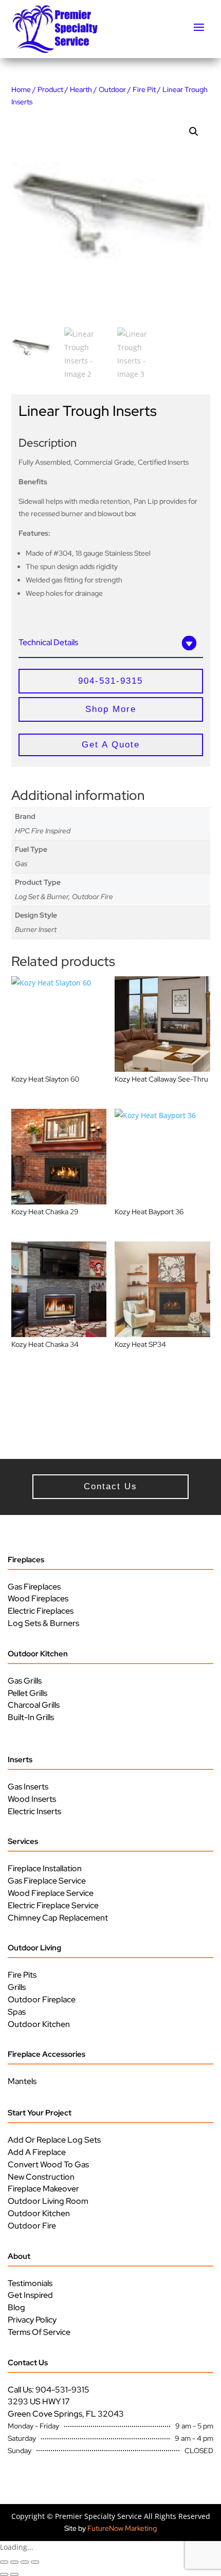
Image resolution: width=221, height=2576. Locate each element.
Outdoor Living (34, 1948)
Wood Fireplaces (38, 1598)
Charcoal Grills (34, 1705)
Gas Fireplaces (34, 1587)
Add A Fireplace (37, 2152)
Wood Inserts (32, 1799)
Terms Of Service (39, 2332)
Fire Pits (22, 1975)
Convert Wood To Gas (48, 2164)
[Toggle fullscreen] (14, 2562)
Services (23, 1841)
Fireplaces (26, 1560)
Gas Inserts (28, 1787)
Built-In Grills (31, 1717)
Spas (17, 2012)
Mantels (22, 2081)
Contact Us (28, 2363)
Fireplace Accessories (47, 2054)
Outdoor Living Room (48, 2201)
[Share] (25, 2562)
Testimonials (30, 2283)
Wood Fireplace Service (51, 1893)
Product (50, 89)
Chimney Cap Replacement (58, 1918)
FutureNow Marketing (122, 2528)
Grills (17, 1987)
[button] (194, 132)
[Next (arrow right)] (14, 2574)
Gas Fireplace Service (47, 1881)
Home (21, 89)
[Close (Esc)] (35, 2562)
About (19, 2256)
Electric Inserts (34, 1811)
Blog (16, 2307)
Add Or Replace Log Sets (54, 2140)
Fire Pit (144, 89)
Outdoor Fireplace (42, 1999)
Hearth (81, 89)
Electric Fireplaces (41, 1611)
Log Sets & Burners (43, 1623)
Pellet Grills (27, 1693)
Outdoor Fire (32, 2226)
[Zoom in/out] (4, 2562)
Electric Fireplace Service (53, 1905)
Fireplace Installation (45, 1868)
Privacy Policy (32, 2320)
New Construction (41, 2177)
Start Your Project (40, 2113)
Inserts (20, 1760)
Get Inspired (30, 2295)
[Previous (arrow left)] (4, 2574)
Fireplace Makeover (43, 2189)
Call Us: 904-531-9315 (49, 2390)
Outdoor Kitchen (38, 1654)
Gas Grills (25, 1681)
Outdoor (112, 89)
